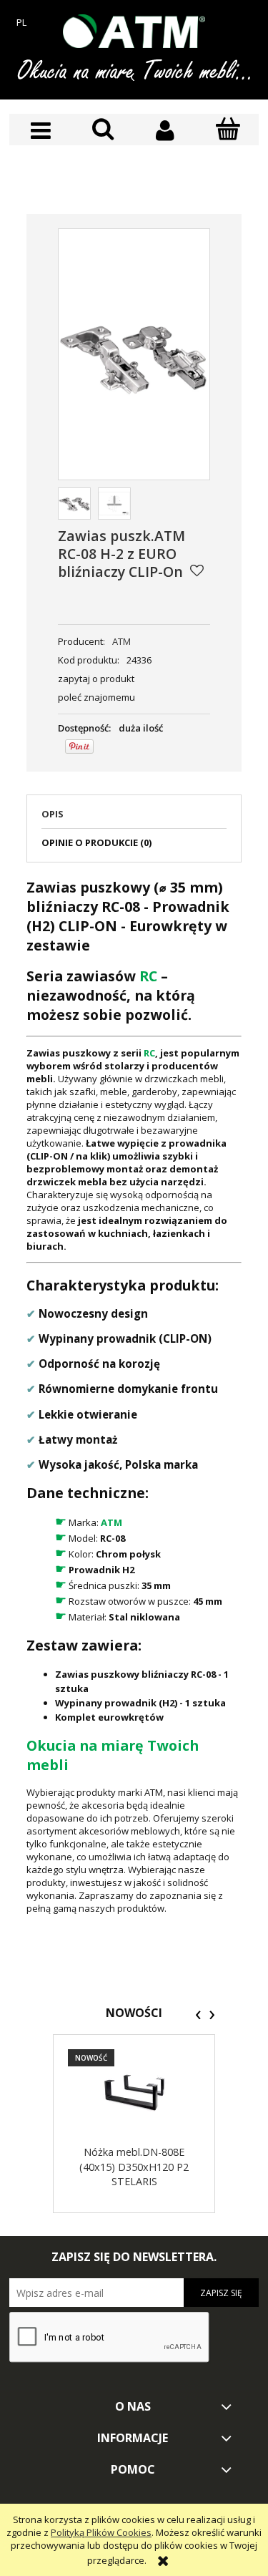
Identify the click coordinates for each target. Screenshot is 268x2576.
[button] (40, 131)
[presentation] (198, 2015)
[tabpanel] (134, 1396)
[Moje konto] (165, 131)
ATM (121, 641)
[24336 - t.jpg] (114, 504)
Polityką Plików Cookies (101, 2532)
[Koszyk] (228, 130)
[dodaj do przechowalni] (197, 570)
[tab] (134, 818)
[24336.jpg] (74, 504)
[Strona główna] (134, 31)
